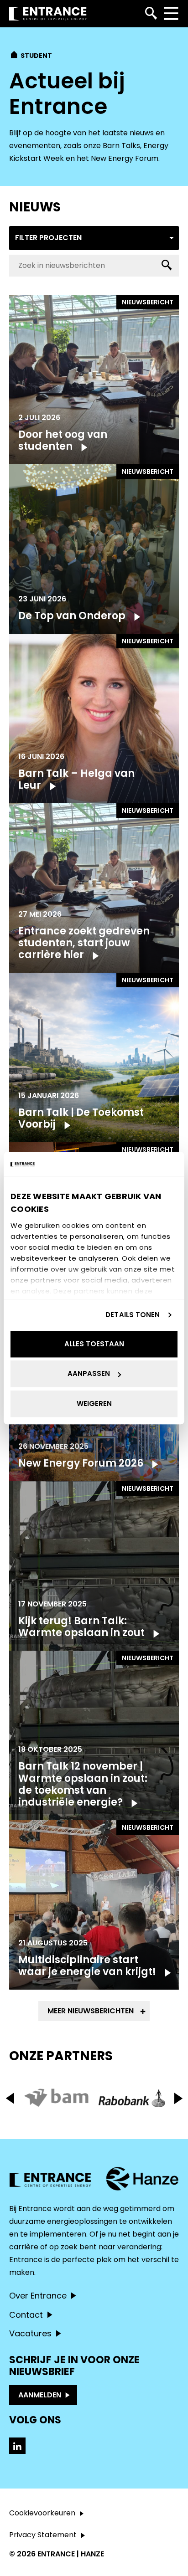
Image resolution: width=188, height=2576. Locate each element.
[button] (178, 2098)
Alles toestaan (94, 1344)
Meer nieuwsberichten (91, 2011)
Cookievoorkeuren (42, 2513)
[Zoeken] (151, 14)
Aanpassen (89, 1373)
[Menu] (171, 14)
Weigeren (94, 1403)
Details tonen (133, 1315)
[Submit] (167, 266)
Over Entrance (38, 2296)
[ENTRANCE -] (48, 14)
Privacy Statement (43, 2535)
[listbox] (94, 238)
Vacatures (30, 2333)
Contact (26, 2315)
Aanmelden (40, 2395)
